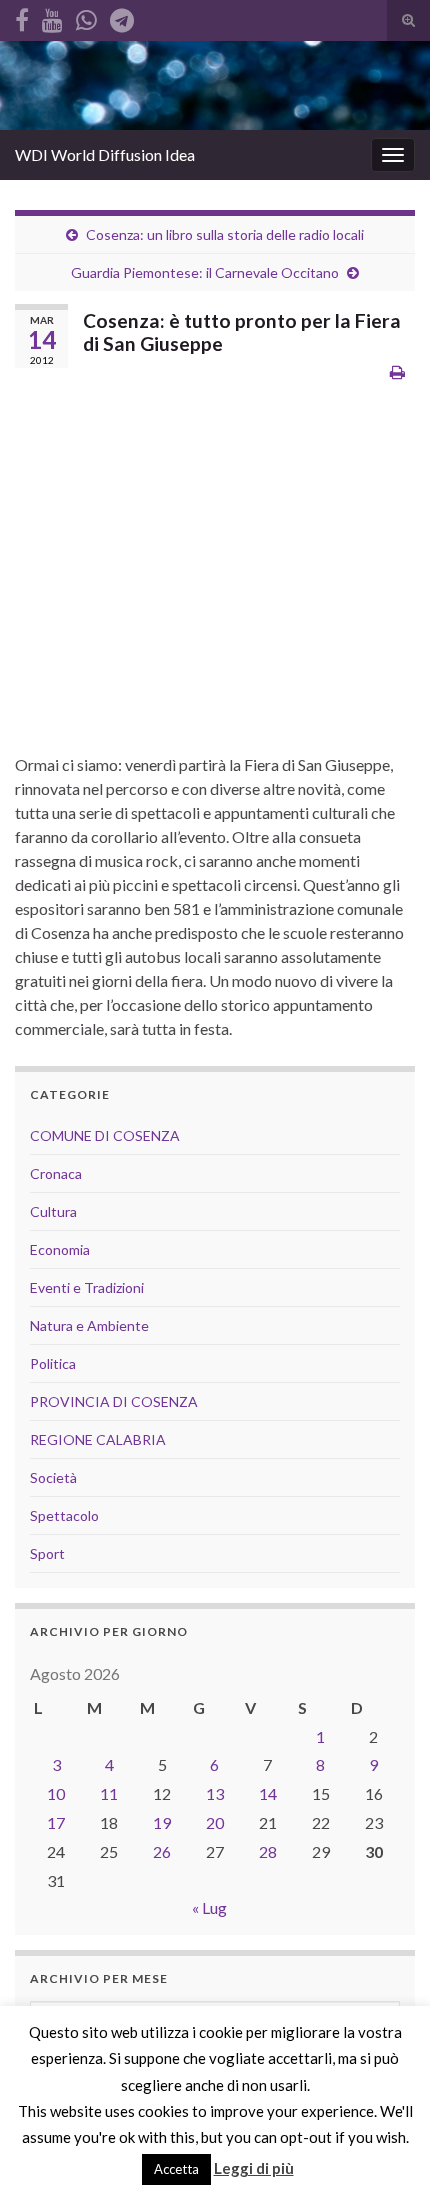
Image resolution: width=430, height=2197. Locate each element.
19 (162, 1822)
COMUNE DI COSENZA (105, 1135)
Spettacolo (64, 1515)
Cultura (53, 1211)
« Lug (209, 1907)
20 (215, 1822)
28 (268, 1851)
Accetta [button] (176, 2169)
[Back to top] (385, 2152)
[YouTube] (52, 16)
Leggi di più (254, 2168)
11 (109, 1793)
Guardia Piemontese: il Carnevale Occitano (205, 272)
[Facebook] (22, 16)
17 (56, 1822)
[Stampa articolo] (397, 371)
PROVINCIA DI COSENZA (114, 1401)
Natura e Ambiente (89, 1325)
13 (215, 1793)
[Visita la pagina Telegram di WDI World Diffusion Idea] (122, 16)
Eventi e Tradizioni (87, 1287)
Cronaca (56, 1173)
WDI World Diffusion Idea (105, 154)
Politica (53, 1363)
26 (162, 1851)
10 (56, 1793)
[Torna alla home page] (215, 85)
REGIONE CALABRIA (98, 1439)
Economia (60, 1249)
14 (268, 1793)
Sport (47, 1553)
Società (53, 1477)
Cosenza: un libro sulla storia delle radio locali (225, 234)
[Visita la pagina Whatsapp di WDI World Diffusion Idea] (86, 16)
